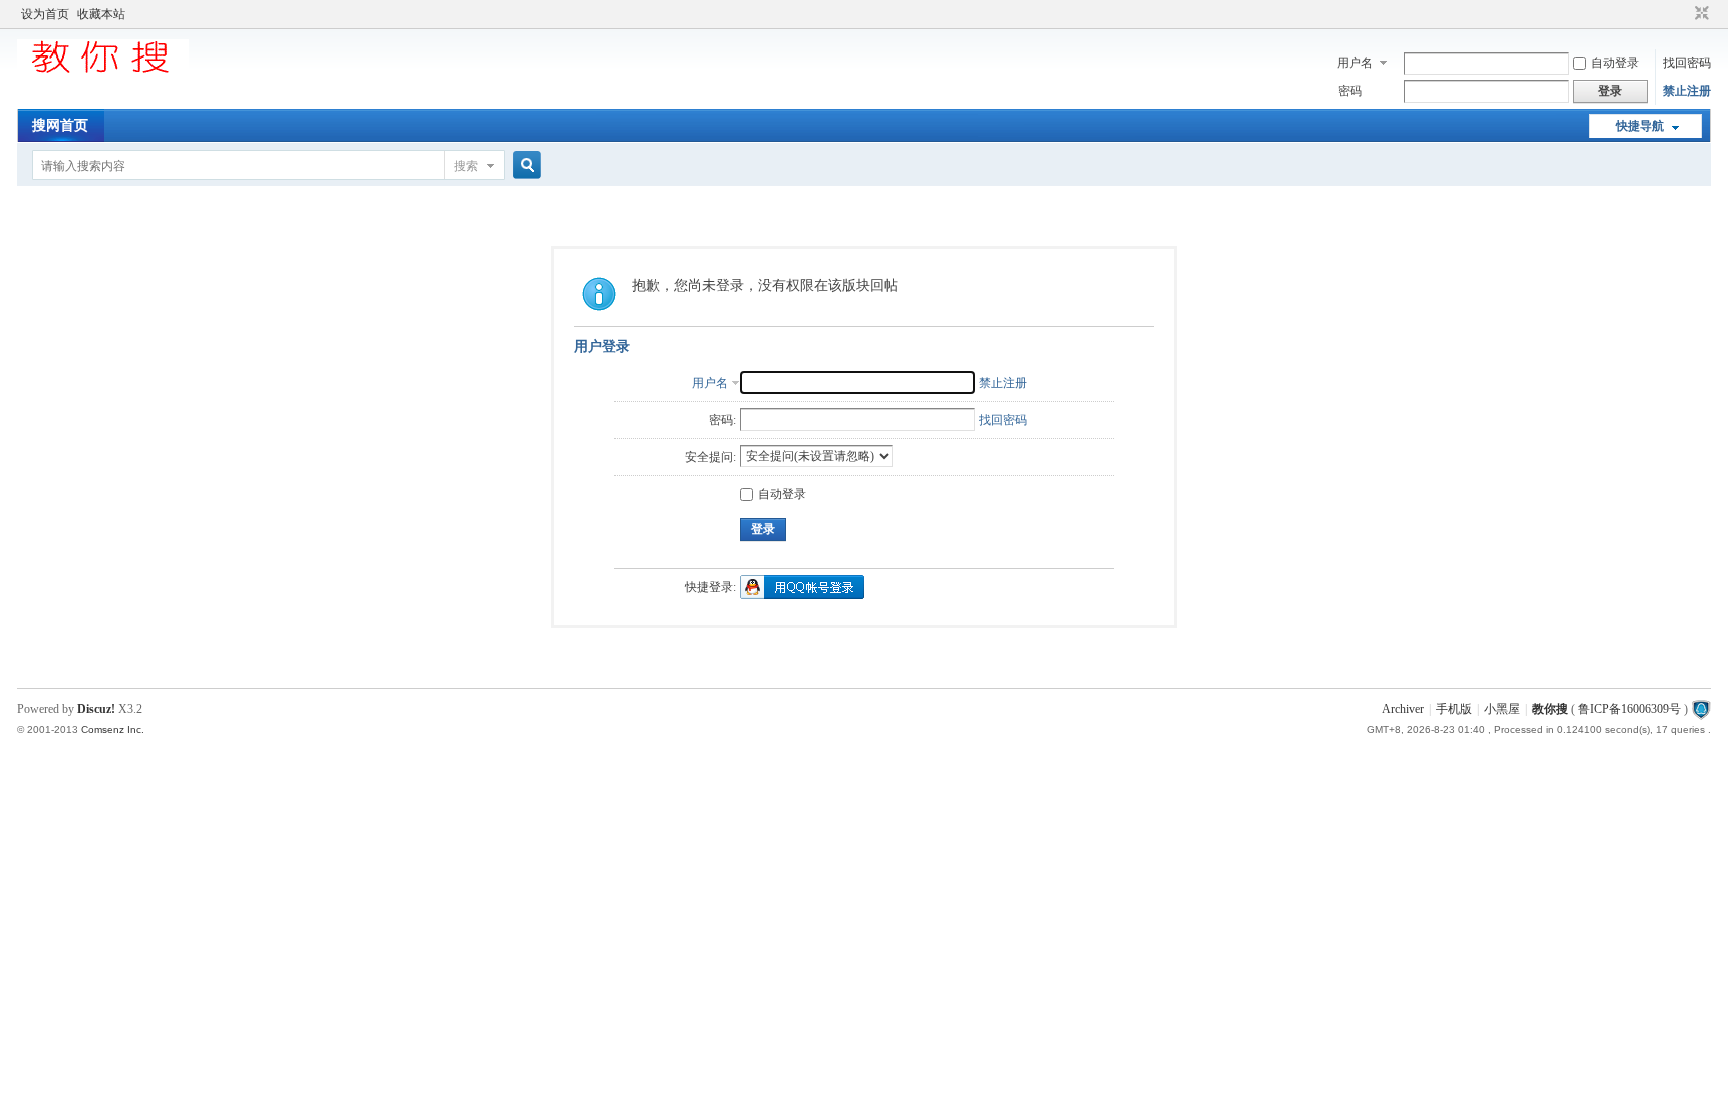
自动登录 (1615, 63)
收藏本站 (101, 14)
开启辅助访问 (1683, 14)
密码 (1350, 91)
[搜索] (524, 165)
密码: (722, 420)
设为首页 (45, 14)
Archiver (1403, 709)
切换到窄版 (1699, 14)
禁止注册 (1687, 91)
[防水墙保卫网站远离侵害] (1701, 709)
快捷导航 (1640, 126)
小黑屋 (1502, 709)
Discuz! (96, 709)
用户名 (1355, 63)
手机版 (1454, 709)
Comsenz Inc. (112, 729)
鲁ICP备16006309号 (1629, 709)
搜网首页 (60, 125)
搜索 (466, 166)
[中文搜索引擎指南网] (103, 72)
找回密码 (1687, 63)
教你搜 (1550, 709)
